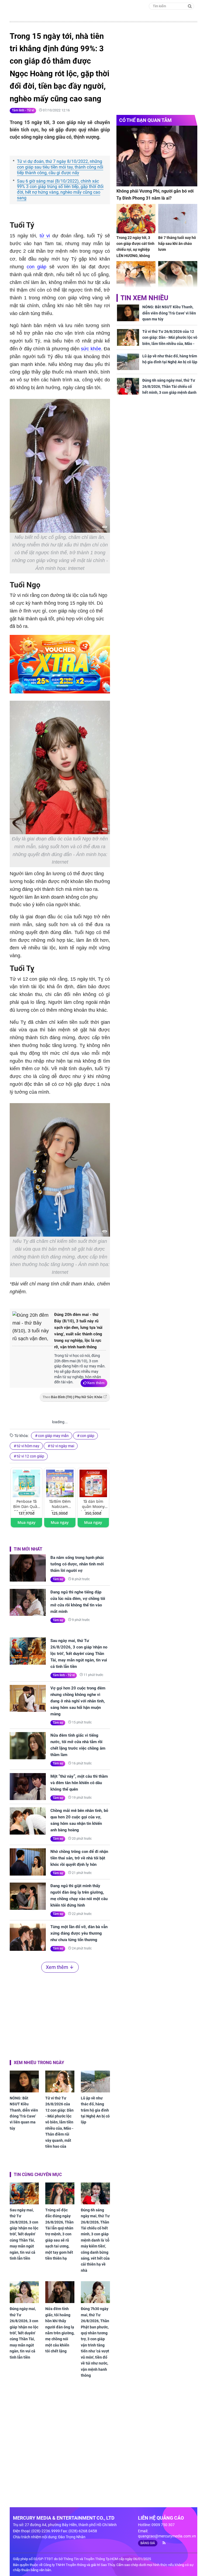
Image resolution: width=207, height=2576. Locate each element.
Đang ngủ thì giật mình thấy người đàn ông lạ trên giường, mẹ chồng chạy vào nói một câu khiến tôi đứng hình (79, 1896)
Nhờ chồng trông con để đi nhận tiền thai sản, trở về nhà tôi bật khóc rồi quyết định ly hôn (79, 1858)
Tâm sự (58, 1579)
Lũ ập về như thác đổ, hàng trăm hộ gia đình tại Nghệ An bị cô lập (95, 2110)
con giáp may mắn (53, 1436)
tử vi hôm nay (28, 1446)
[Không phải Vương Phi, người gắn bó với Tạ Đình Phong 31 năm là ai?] (157, 156)
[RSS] (162, 2543)
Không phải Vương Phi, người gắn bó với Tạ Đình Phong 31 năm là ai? (155, 195)
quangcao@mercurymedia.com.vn (167, 2536)
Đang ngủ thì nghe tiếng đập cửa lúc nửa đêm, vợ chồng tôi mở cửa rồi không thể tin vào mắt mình (78, 1602)
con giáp (37, 267)
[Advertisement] (60, 2015)
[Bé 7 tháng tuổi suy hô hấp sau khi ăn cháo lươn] (178, 219)
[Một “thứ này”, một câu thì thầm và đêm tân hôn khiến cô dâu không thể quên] (28, 1787)
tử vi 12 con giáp (30, 1456)
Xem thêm (96, 1383)
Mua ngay (27, 1522)
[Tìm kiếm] (190, 6)
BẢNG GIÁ (148, 2543)
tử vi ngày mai (62, 1446)
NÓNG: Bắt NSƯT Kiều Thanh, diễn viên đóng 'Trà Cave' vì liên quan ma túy (24, 2113)
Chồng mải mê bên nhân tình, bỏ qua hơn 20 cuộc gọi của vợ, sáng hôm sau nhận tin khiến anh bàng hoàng (79, 1820)
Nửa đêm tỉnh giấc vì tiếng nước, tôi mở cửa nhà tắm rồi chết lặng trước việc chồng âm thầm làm (78, 1745)
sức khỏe (91, 349)
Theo (73, 1397)
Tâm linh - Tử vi (23, 110)
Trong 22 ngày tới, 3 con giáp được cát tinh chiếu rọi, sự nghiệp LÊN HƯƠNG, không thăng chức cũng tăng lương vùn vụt (135, 253)
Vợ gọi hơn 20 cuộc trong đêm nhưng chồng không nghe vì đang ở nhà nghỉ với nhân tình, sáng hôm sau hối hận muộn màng (78, 1701)
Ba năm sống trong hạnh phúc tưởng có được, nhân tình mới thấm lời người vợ (77, 1564)
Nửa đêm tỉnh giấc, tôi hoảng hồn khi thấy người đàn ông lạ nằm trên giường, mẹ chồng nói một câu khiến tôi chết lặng (60, 2330)
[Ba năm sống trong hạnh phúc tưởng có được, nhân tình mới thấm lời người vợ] (28, 1568)
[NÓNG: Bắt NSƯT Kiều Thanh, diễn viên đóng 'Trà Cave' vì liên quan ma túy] (24, 2081)
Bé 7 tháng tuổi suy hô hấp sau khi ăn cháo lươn (177, 244)
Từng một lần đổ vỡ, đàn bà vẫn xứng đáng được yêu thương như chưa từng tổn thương (79, 1933)
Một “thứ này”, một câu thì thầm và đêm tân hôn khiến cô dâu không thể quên (79, 1783)
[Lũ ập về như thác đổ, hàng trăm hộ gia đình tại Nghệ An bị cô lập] (95, 2081)
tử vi (45, 236)
